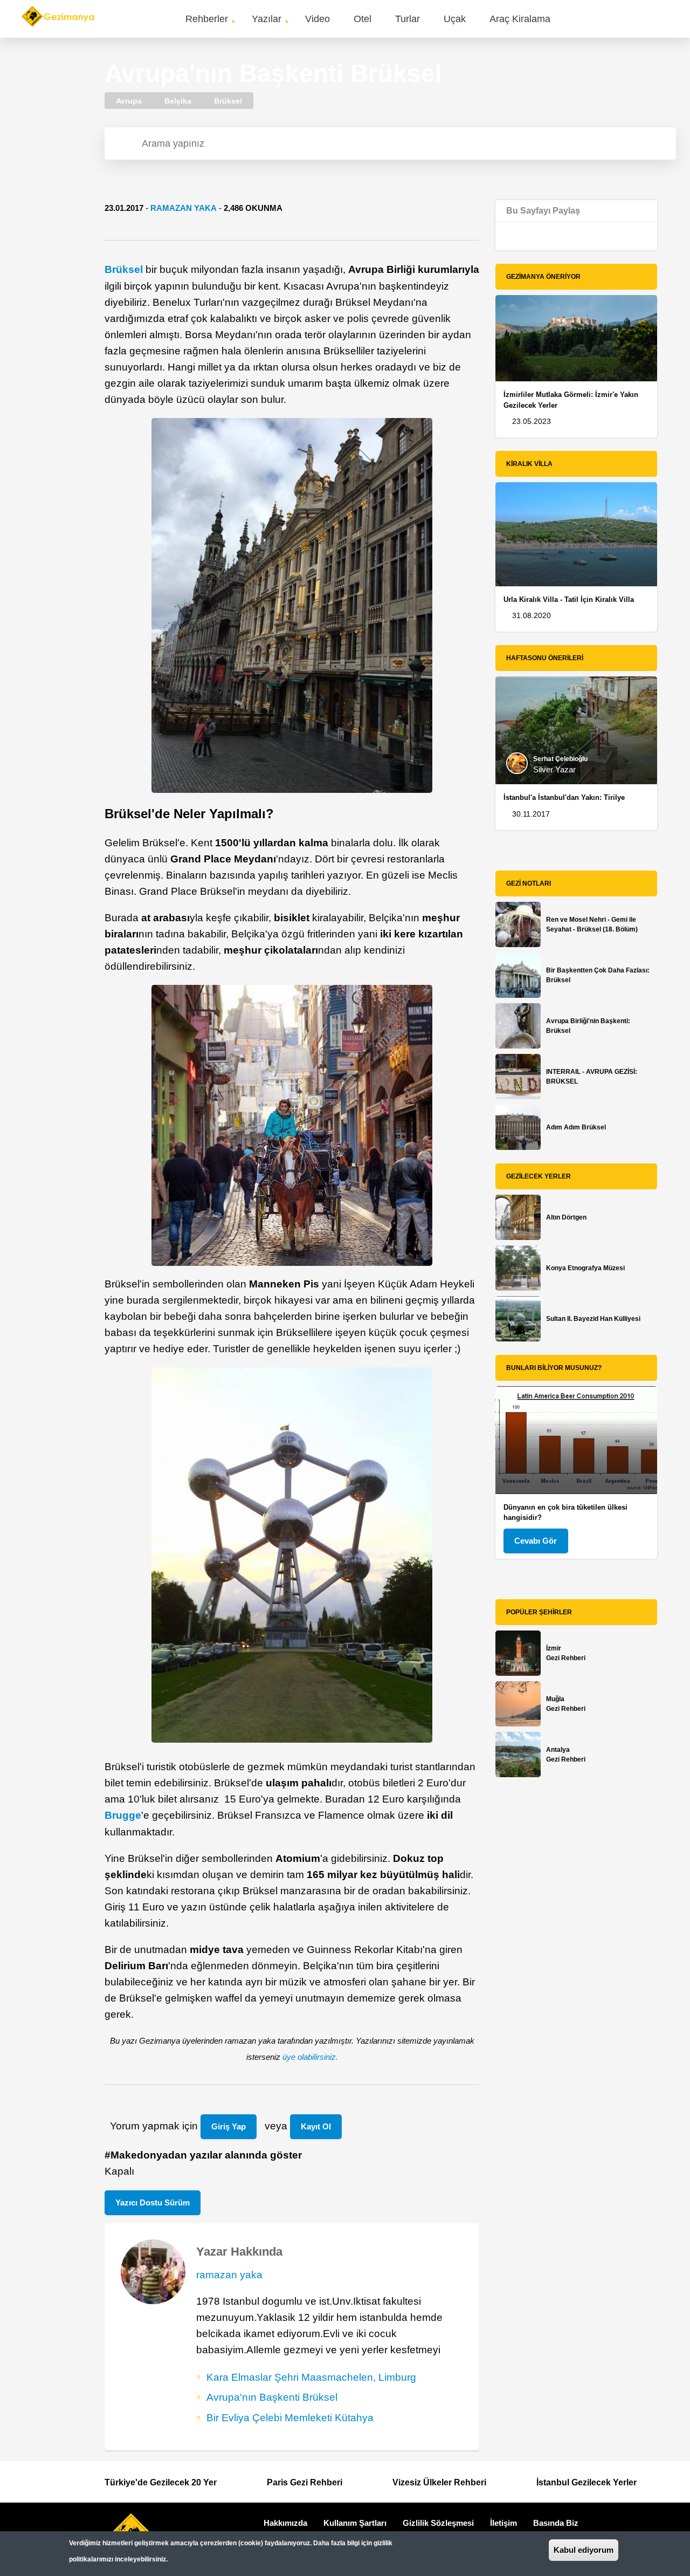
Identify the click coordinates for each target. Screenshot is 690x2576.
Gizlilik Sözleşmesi (438, 2523)
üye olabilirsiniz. (310, 2057)
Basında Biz (556, 2523)
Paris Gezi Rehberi (305, 2482)
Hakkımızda (285, 2523)
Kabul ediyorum (584, 2550)
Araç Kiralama (520, 19)
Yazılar (267, 19)
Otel (363, 19)
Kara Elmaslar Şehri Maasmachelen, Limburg (311, 2377)
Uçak (455, 19)
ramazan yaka (184, 208)
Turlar (408, 19)
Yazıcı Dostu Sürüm (153, 2202)
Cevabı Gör (536, 1541)
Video (318, 19)
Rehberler (207, 19)
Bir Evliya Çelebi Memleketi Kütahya (290, 2418)
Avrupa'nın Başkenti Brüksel (272, 2397)
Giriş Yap (229, 2126)
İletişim (503, 2523)
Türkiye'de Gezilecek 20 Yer (161, 2482)
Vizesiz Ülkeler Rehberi (439, 2482)
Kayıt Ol (316, 2126)
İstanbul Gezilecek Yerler (586, 2482)
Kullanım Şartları (355, 2523)
